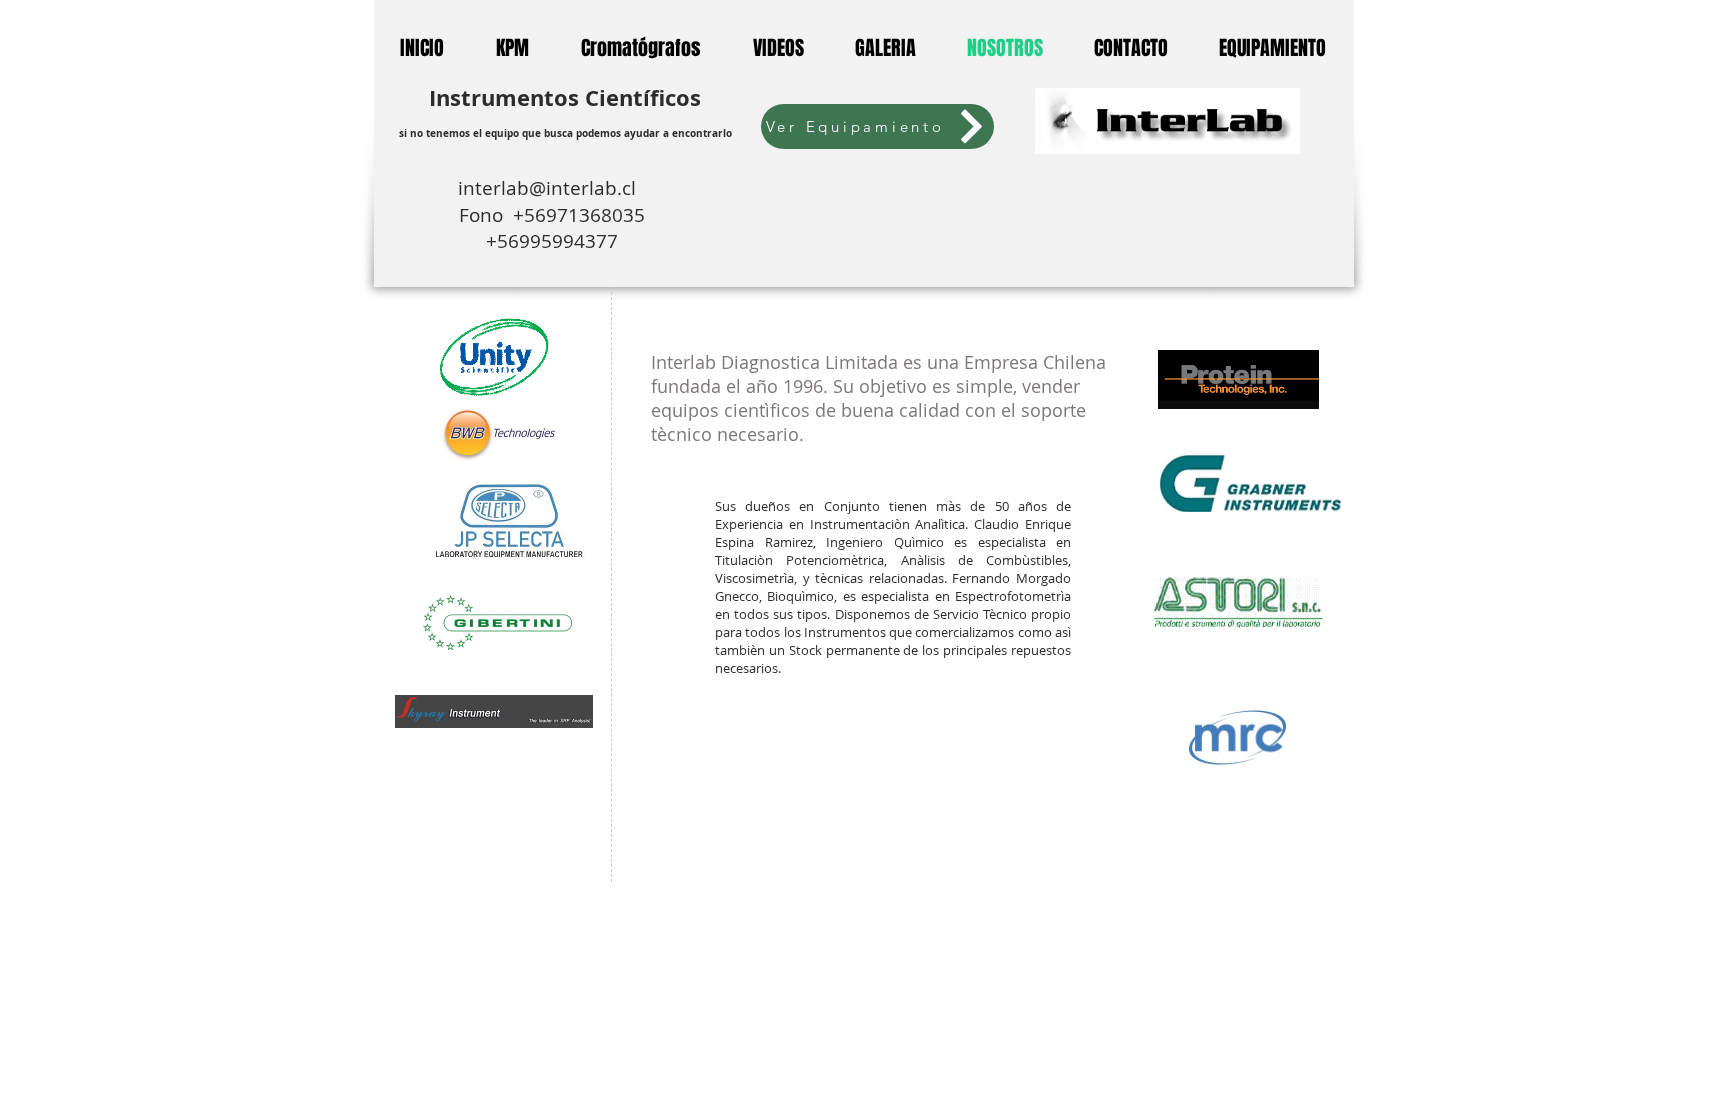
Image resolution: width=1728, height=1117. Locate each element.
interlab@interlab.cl (552, 188)
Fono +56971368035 (552, 215)
